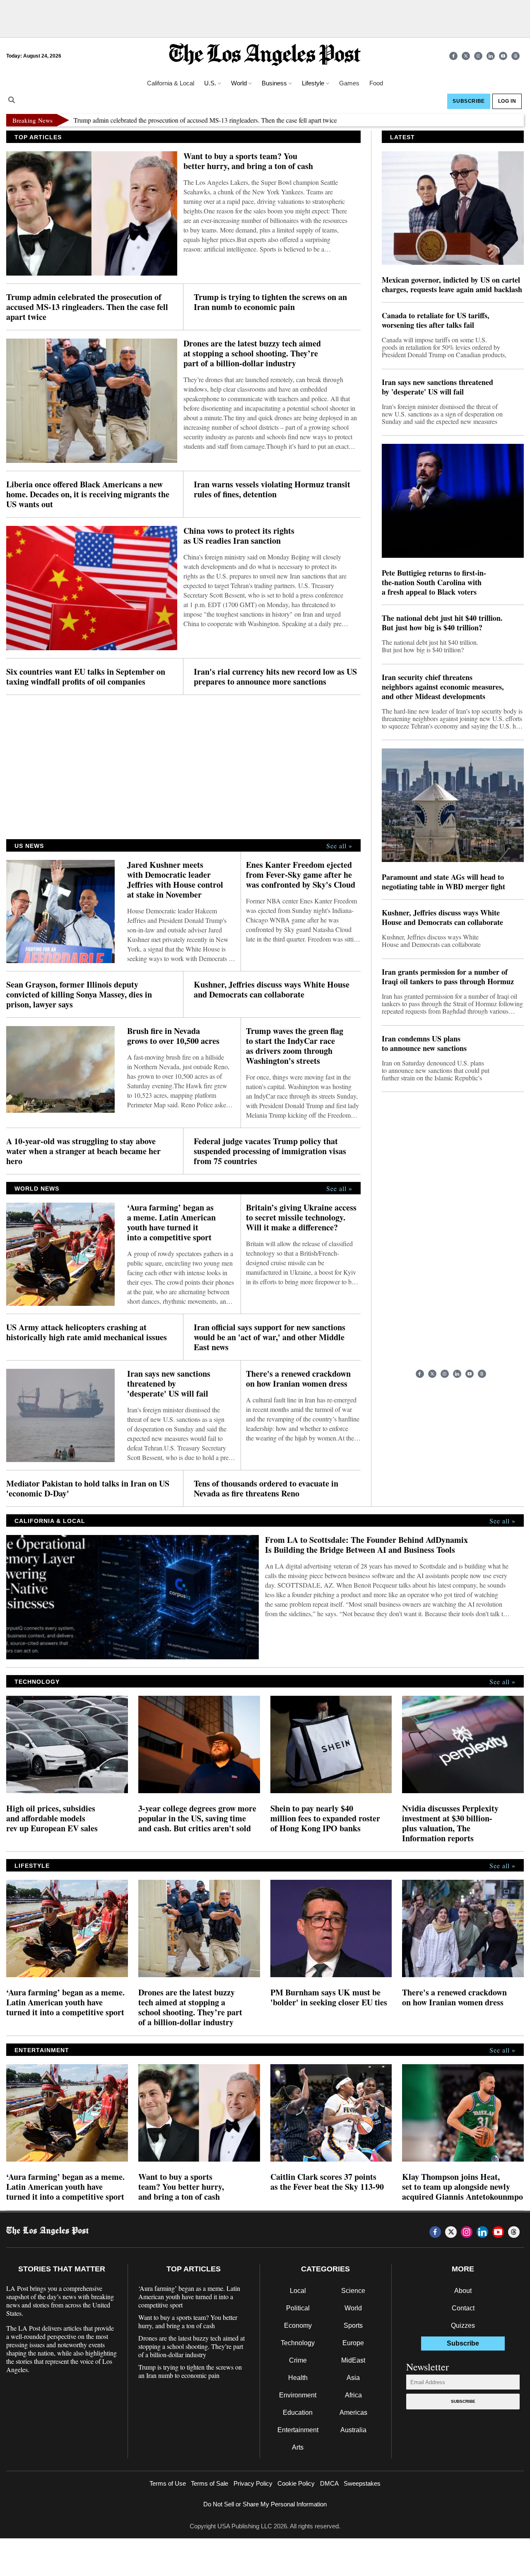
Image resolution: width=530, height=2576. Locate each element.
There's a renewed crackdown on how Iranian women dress (298, 1379)
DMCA (329, 2483)
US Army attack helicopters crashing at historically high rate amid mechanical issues (87, 1332)
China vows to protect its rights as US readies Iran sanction (239, 536)
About (463, 2291)
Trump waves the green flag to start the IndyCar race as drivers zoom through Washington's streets (295, 1046)
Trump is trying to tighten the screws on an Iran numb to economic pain (270, 302)
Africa (353, 2395)
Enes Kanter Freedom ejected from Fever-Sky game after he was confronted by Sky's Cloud (301, 875)
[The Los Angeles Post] (265, 56)
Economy (298, 2325)
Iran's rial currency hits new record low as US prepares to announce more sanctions (275, 677)
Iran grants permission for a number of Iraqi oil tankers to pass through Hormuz (448, 977)
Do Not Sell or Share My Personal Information (265, 2504)
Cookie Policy (296, 2483)
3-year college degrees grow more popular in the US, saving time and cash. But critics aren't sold (197, 1818)
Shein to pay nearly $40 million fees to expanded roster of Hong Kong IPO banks (325, 1818)
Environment (298, 2395)
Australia (353, 2430)
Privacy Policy (253, 2483)
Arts (298, 2447)
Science (353, 2291)
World (353, 2308)
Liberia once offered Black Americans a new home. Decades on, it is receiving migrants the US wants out (88, 494)
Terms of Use (168, 2483)
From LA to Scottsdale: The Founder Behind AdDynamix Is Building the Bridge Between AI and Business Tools (366, 1545)
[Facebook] (453, 56)
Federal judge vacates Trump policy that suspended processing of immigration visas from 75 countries (270, 1151)
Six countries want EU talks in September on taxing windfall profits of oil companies (86, 677)
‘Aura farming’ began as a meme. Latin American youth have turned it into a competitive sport (171, 1223)
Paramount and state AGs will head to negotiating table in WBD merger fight (443, 882)
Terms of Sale (210, 2483)
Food (376, 83)
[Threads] (516, 56)
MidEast (353, 2360)
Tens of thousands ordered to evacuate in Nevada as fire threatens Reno (266, 1489)
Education (298, 2413)
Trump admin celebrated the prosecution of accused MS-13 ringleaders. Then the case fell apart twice (156, 120)
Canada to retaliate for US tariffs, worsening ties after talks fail (436, 320)
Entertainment (298, 2430)
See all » (339, 846)
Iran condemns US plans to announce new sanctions (424, 1043)
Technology (298, 2343)
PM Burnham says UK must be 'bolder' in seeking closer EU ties (329, 1997)
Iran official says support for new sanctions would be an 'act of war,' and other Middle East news (270, 1337)
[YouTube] (503, 56)
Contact (463, 2308)
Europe (353, 2343)
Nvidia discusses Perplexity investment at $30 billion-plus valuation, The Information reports (450, 1823)
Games (349, 83)
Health (298, 2378)
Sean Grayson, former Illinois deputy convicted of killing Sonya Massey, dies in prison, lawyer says (79, 995)
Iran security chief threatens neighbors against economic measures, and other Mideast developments (443, 687)
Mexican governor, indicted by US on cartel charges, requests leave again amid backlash (452, 285)
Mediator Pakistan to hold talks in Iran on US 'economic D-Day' (88, 1489)
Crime (298, 2360)
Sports (353, 2325)
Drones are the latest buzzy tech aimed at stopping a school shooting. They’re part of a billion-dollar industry (252, 353)
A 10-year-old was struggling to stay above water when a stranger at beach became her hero (83, 1151)
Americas (353, 2413)
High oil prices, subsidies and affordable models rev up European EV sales (52, 1818)
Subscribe (463, 2401)
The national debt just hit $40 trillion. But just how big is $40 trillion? (442, 623)
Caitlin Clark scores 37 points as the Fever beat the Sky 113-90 (327, 2182)
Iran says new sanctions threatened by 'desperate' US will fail (169, 1384)
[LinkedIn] (491, 56)
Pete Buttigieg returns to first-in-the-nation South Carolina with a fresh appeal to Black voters (434, 582)
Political (298, 2308)
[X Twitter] (466, 56)
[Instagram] (478, 56)
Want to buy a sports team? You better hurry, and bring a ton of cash (248, 161)
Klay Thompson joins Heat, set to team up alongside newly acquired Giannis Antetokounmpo (463, 2187)
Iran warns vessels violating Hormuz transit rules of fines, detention (272, 489)
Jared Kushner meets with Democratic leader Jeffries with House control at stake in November (175, 880)
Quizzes (463, 2325)
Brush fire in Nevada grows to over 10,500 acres (173, 1036)
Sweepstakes (362, 2483)
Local (298, 2291)
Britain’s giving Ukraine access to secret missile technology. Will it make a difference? (301, 1218)
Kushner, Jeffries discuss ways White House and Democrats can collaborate (272, 990)
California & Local (171, 83)
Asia (353, 2378)
